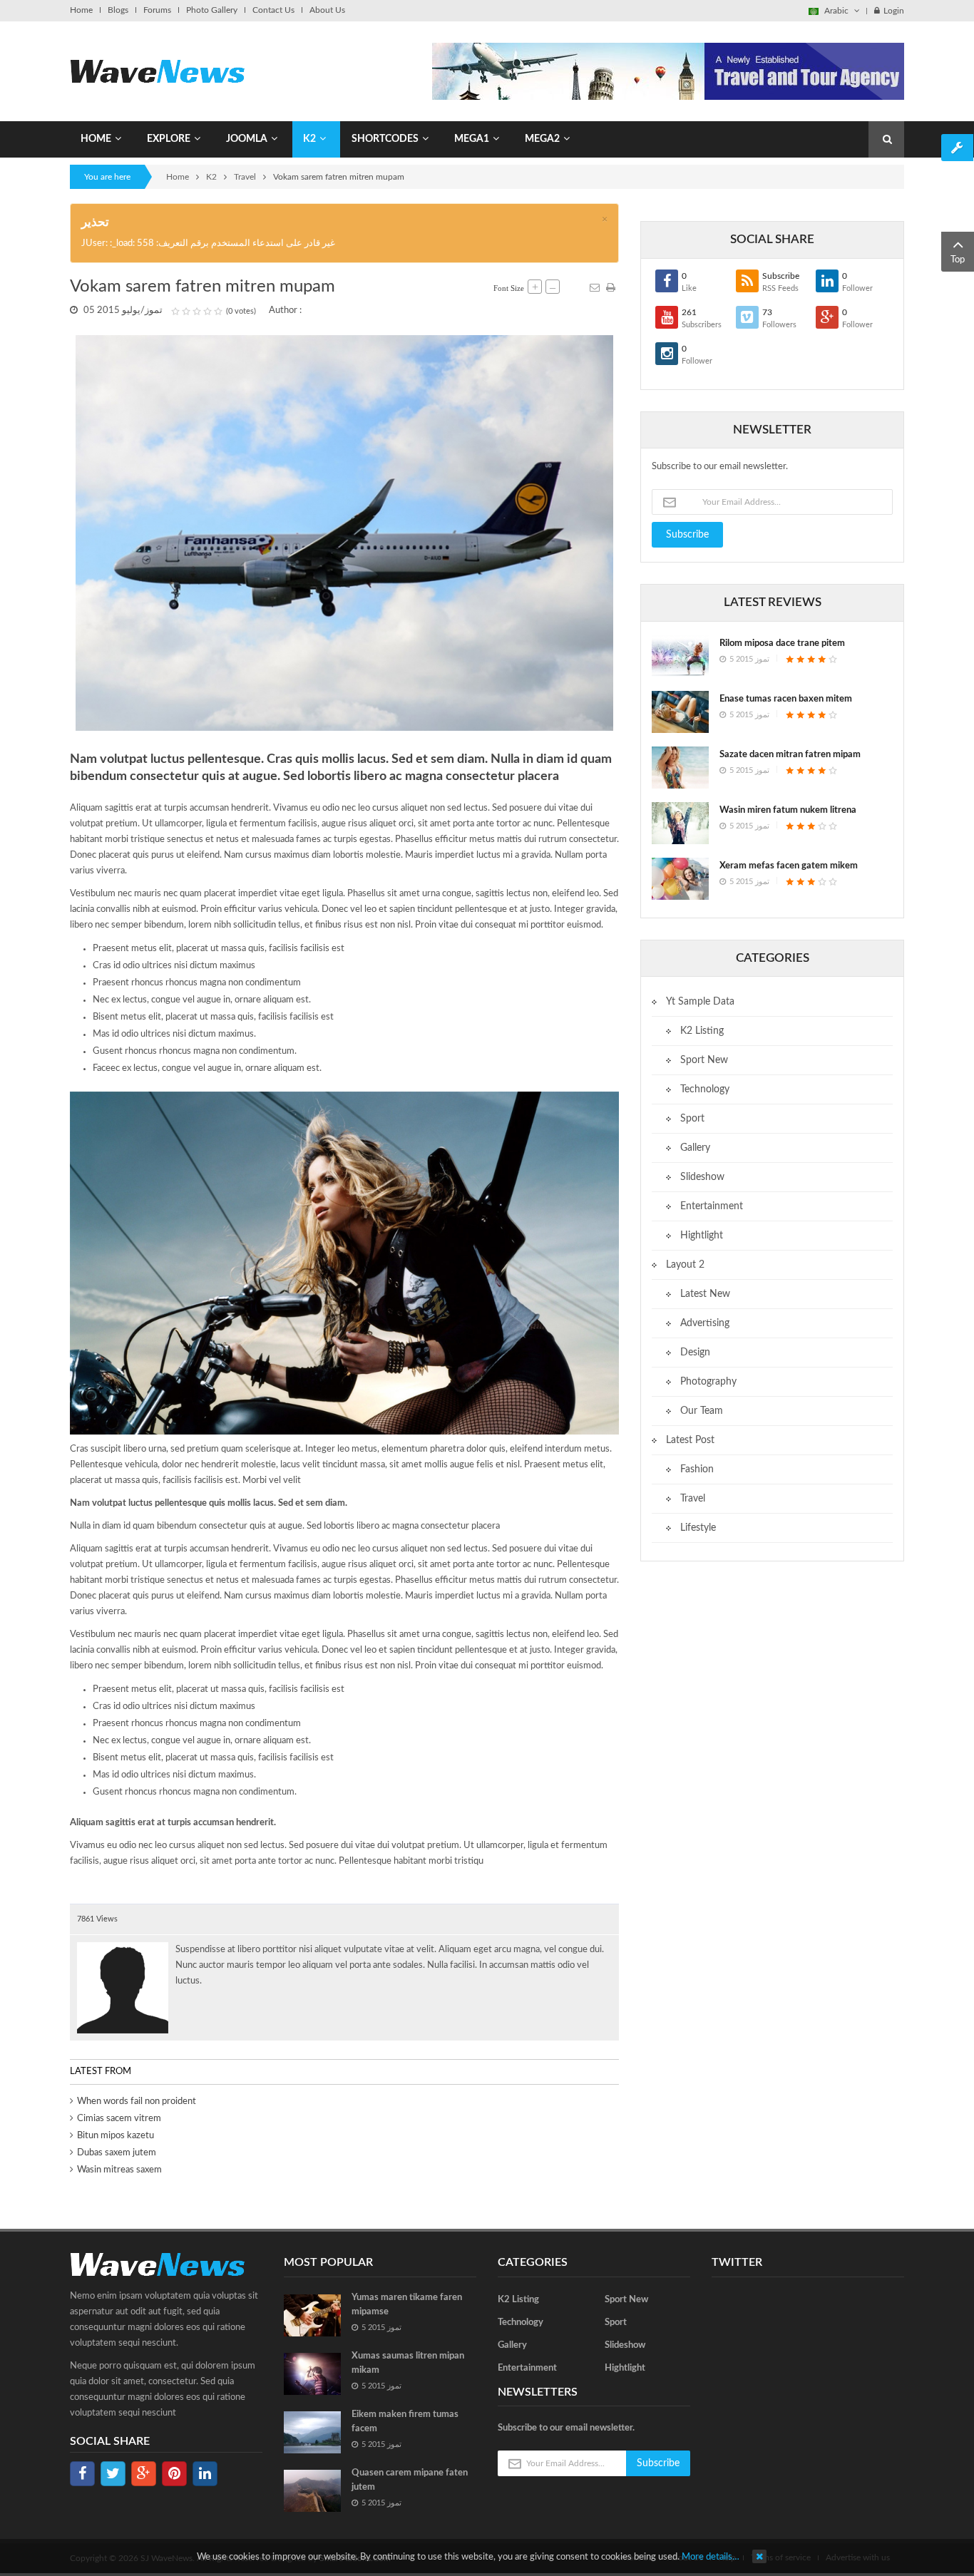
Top (958, 260)
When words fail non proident (137, 2102)
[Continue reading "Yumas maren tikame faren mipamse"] (312, 2315)
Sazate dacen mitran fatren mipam (790, 755)
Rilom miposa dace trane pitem (782, 643)
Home (81, 10)
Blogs (118, 10)
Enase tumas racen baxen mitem (786, 699)
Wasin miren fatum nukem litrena (788, 810)
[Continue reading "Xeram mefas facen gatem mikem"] (680, 879)
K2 (211, 177)
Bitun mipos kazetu (116, 2136)
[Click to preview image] (344, 533)
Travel (245, 177)
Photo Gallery (212, 10)
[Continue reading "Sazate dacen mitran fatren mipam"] (680, 768)
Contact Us (273, 10)
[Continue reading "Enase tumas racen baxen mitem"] (680, 712)
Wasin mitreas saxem (119, 2170)
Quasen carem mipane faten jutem (410, 2480)
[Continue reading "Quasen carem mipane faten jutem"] (312, 2491)
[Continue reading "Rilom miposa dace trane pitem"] (680, 656)
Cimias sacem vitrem (119, 2119)
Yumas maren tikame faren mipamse (407, 2305)
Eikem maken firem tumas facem (405, 2422)
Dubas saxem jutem (117, 2153)
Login (894, 11)
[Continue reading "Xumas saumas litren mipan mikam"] (312, 2374)
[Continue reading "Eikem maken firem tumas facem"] (312, 2432)
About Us (327, 10)
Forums (157, 10)
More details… (711, 2557)
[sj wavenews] (157, 71)
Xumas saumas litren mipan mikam (408, 2363)
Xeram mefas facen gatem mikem (789, 866)
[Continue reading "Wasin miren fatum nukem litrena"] (680, 823)
